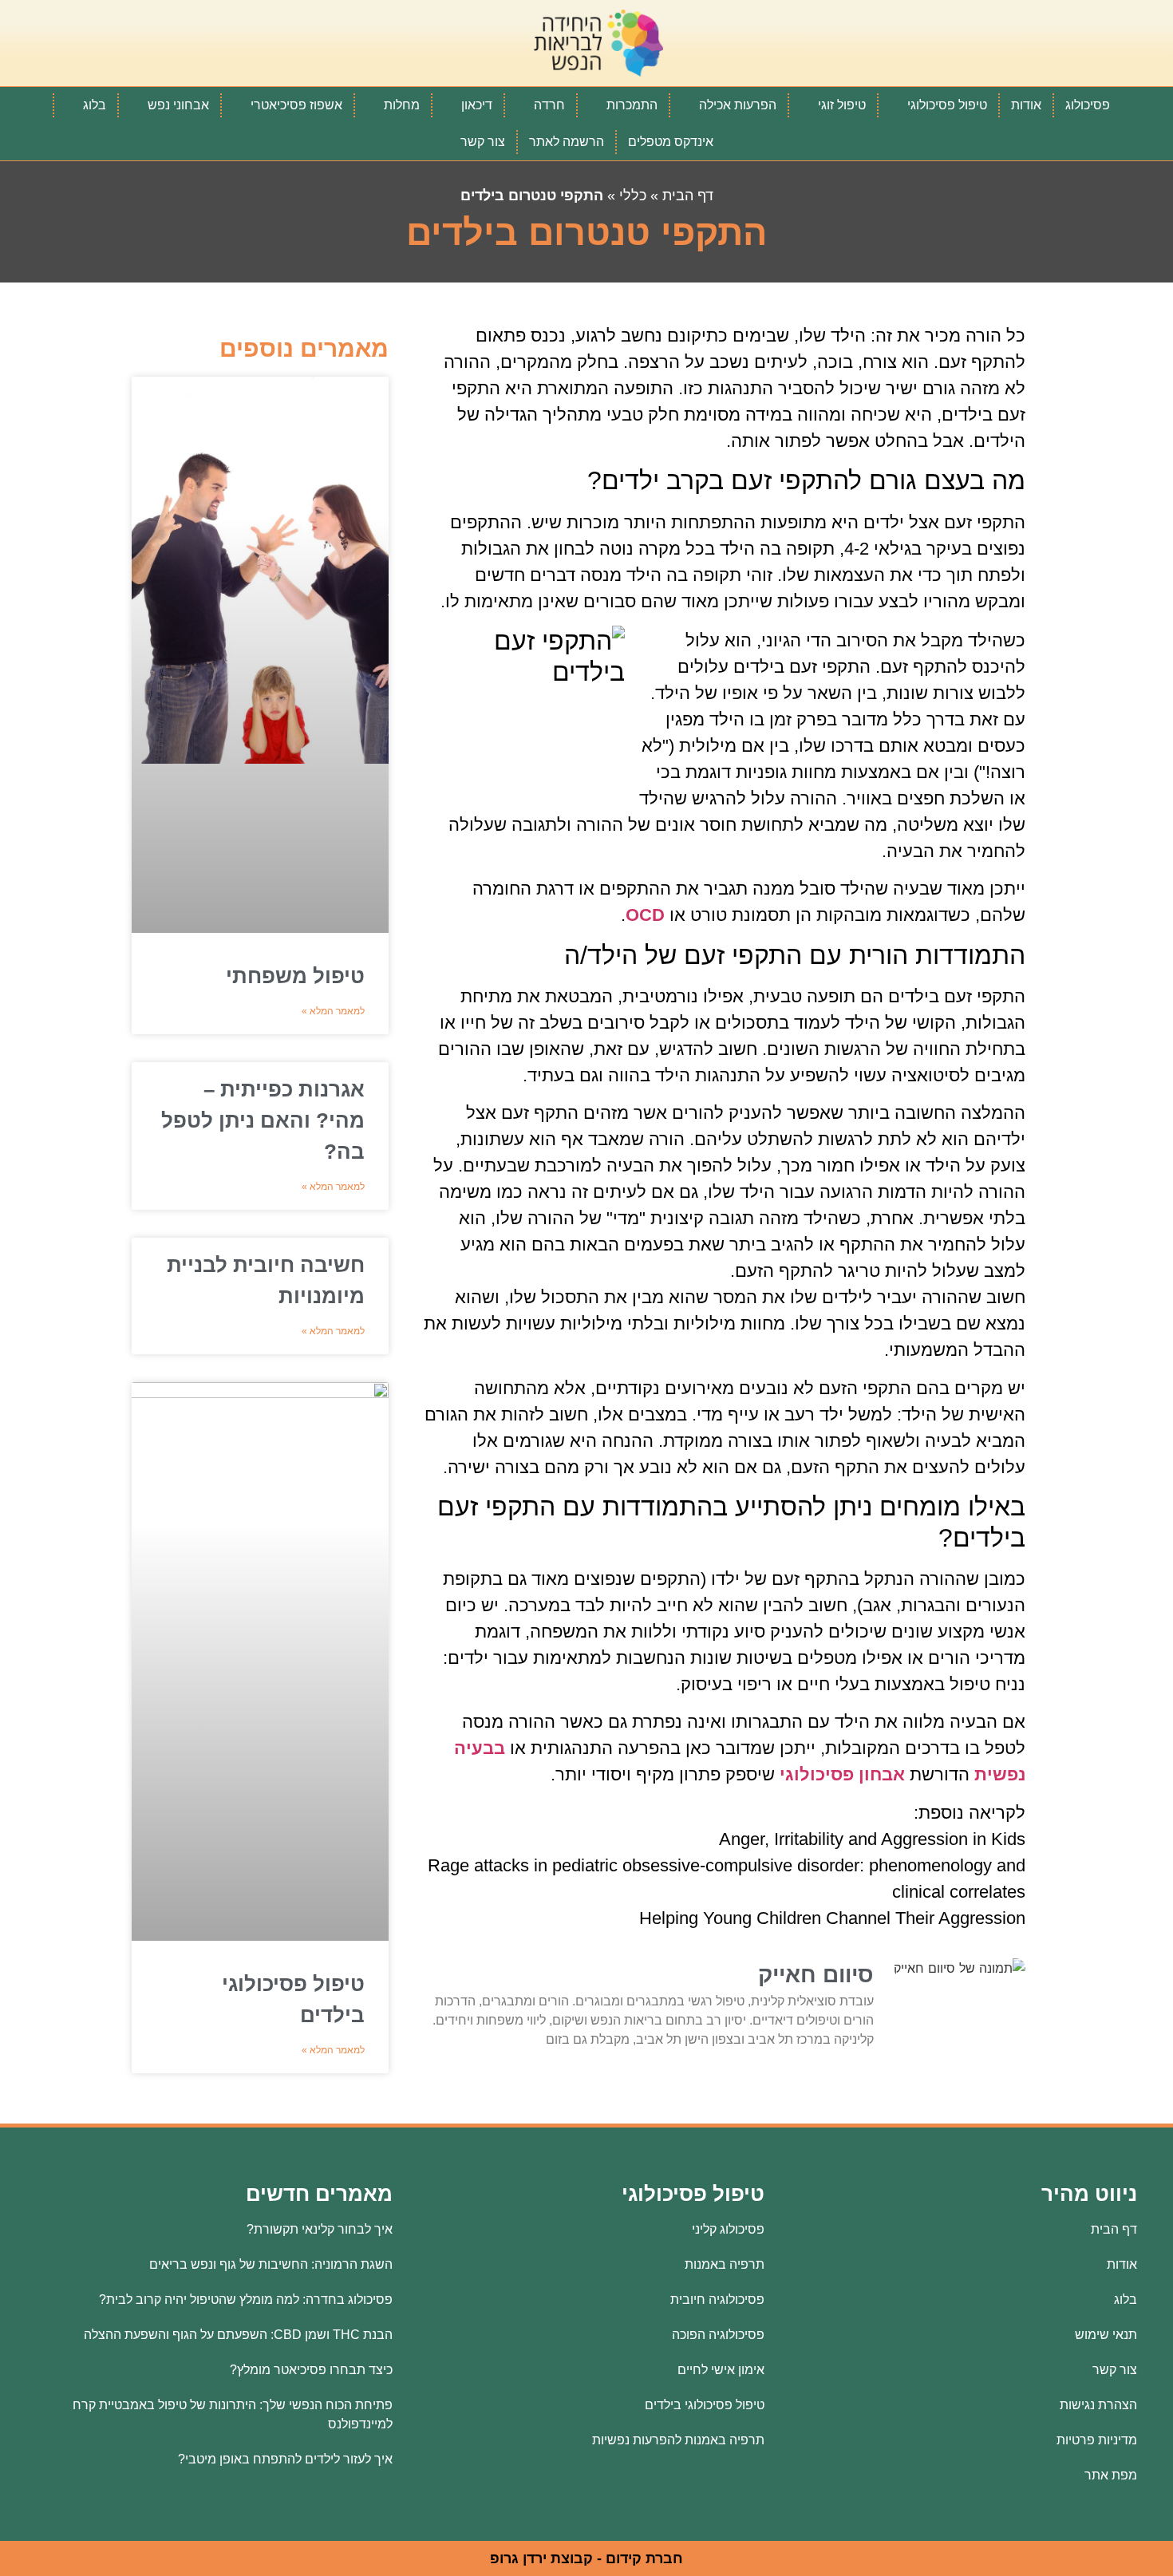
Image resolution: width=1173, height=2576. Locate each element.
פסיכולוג (1088, 105)
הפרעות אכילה (738, 105)
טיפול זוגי (842, 105)
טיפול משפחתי (295, 976)
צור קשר (483, 142)
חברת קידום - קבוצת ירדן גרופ (586, 2558)
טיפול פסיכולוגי (947, 105)
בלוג (95, 105)
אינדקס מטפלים (671, 142)
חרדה (549, 105)
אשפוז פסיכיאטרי (296, 105)
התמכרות (632, 105)
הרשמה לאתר (567, 142)
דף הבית (688, 196)
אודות (1026, 105)
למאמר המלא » (333, 1011)
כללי (633, 196)
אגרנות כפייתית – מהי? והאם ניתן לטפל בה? (263, 1120)
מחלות (402, 105)
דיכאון (477, 105)
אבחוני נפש (178, 105)
